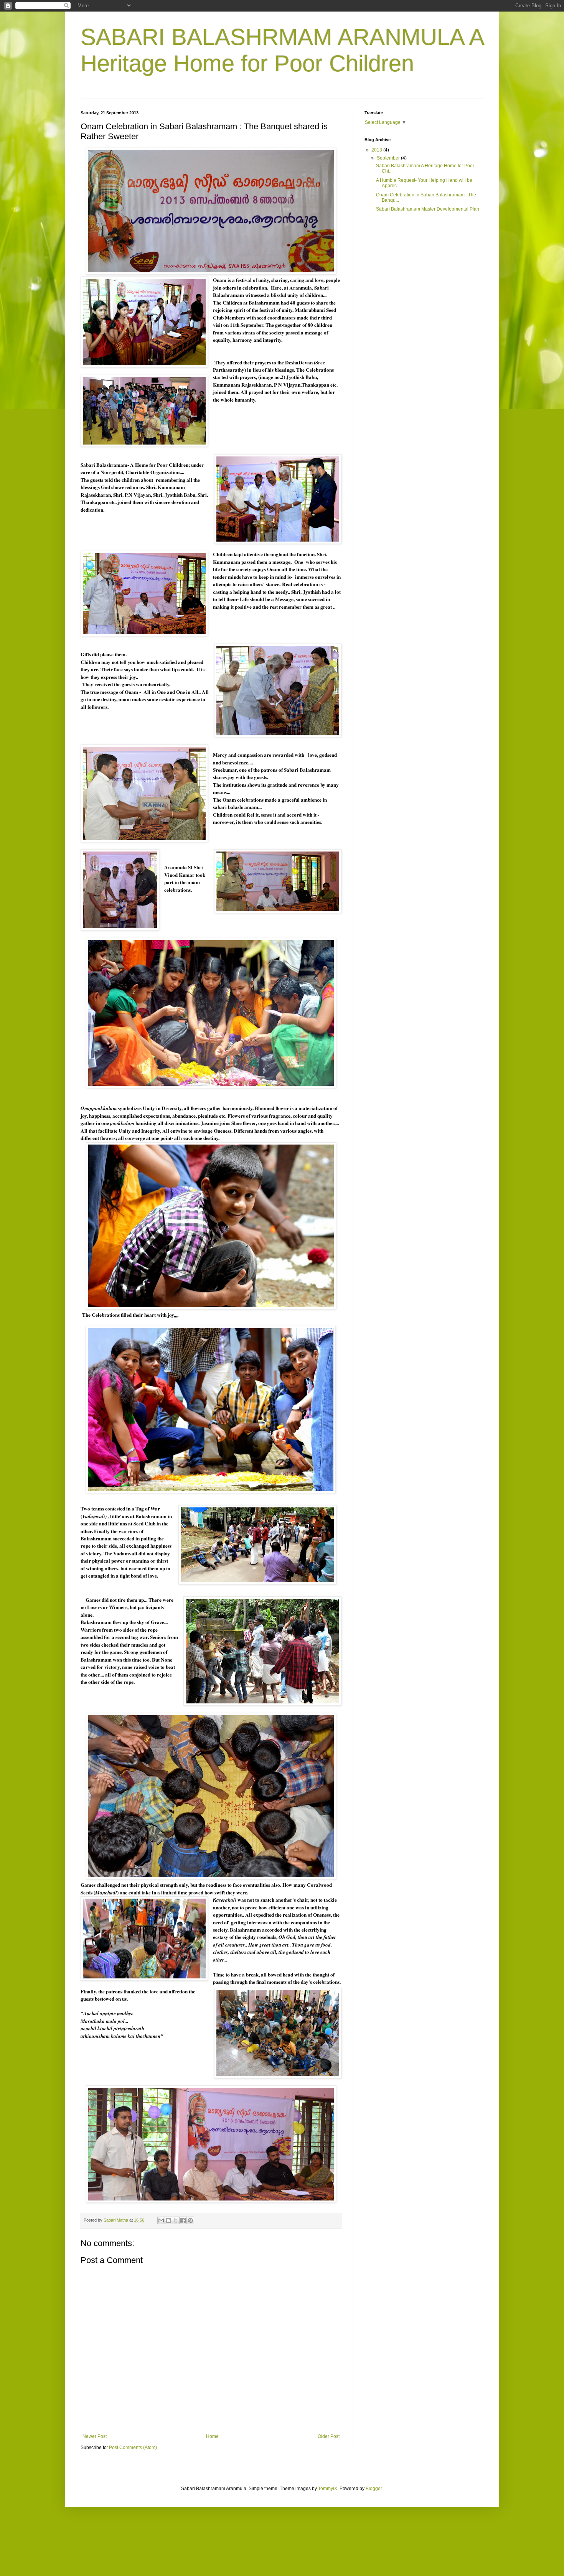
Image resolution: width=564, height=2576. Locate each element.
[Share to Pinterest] (190, 2220)
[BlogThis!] (168, 2220)
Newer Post (95, 2436)
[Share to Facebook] (183, 2220)
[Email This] (161, 2220)
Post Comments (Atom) (133, 2448)
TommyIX (328, 2489)
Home (212, 2436)
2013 (377, 150)
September (389, 158)
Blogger (374, 2489)
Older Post (329, 2436)
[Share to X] (176, 2220)
